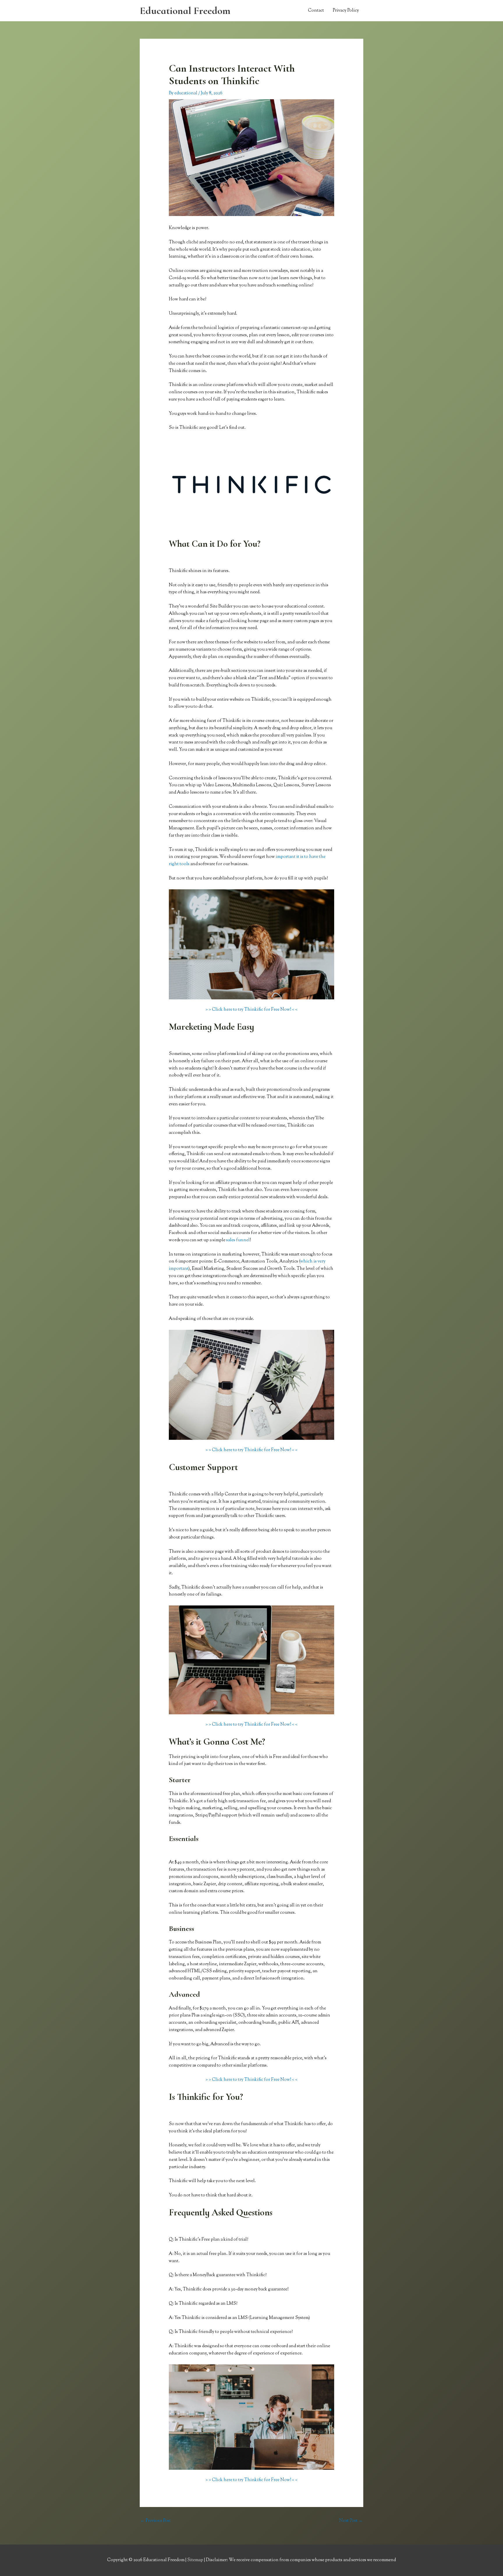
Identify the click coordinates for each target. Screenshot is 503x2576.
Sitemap (196, 2560)
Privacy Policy (346, 11)
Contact (316, 11)
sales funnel (238, 1240)
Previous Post (156, 2521)
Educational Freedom (185, 11)
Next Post (351, 2521)
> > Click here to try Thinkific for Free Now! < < (251, 1010)
